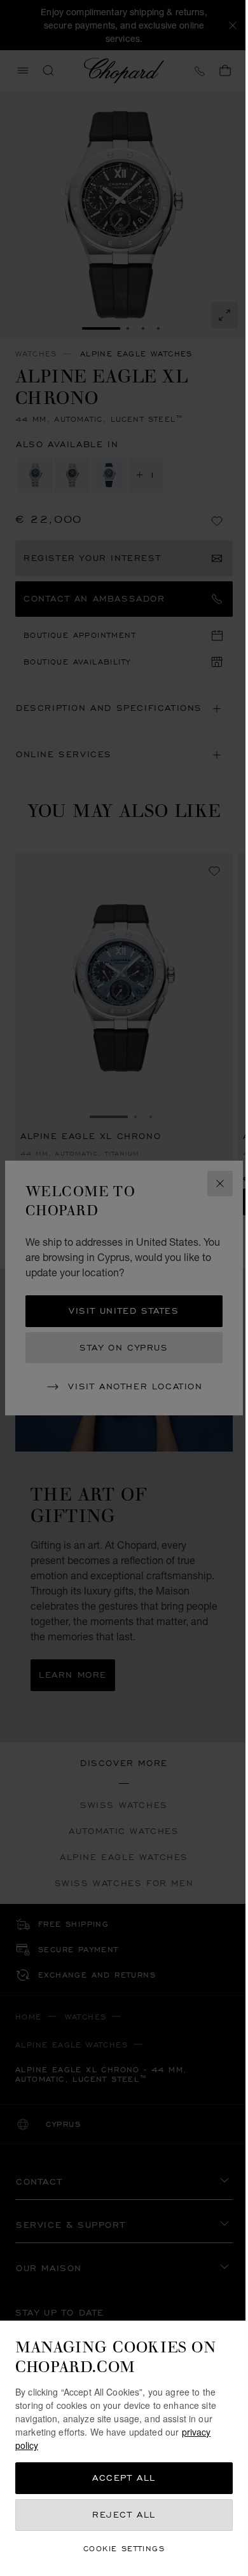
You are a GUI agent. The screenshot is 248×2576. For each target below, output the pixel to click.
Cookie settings (124, 2548)
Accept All (124, 2478)
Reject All (124, 2515)
